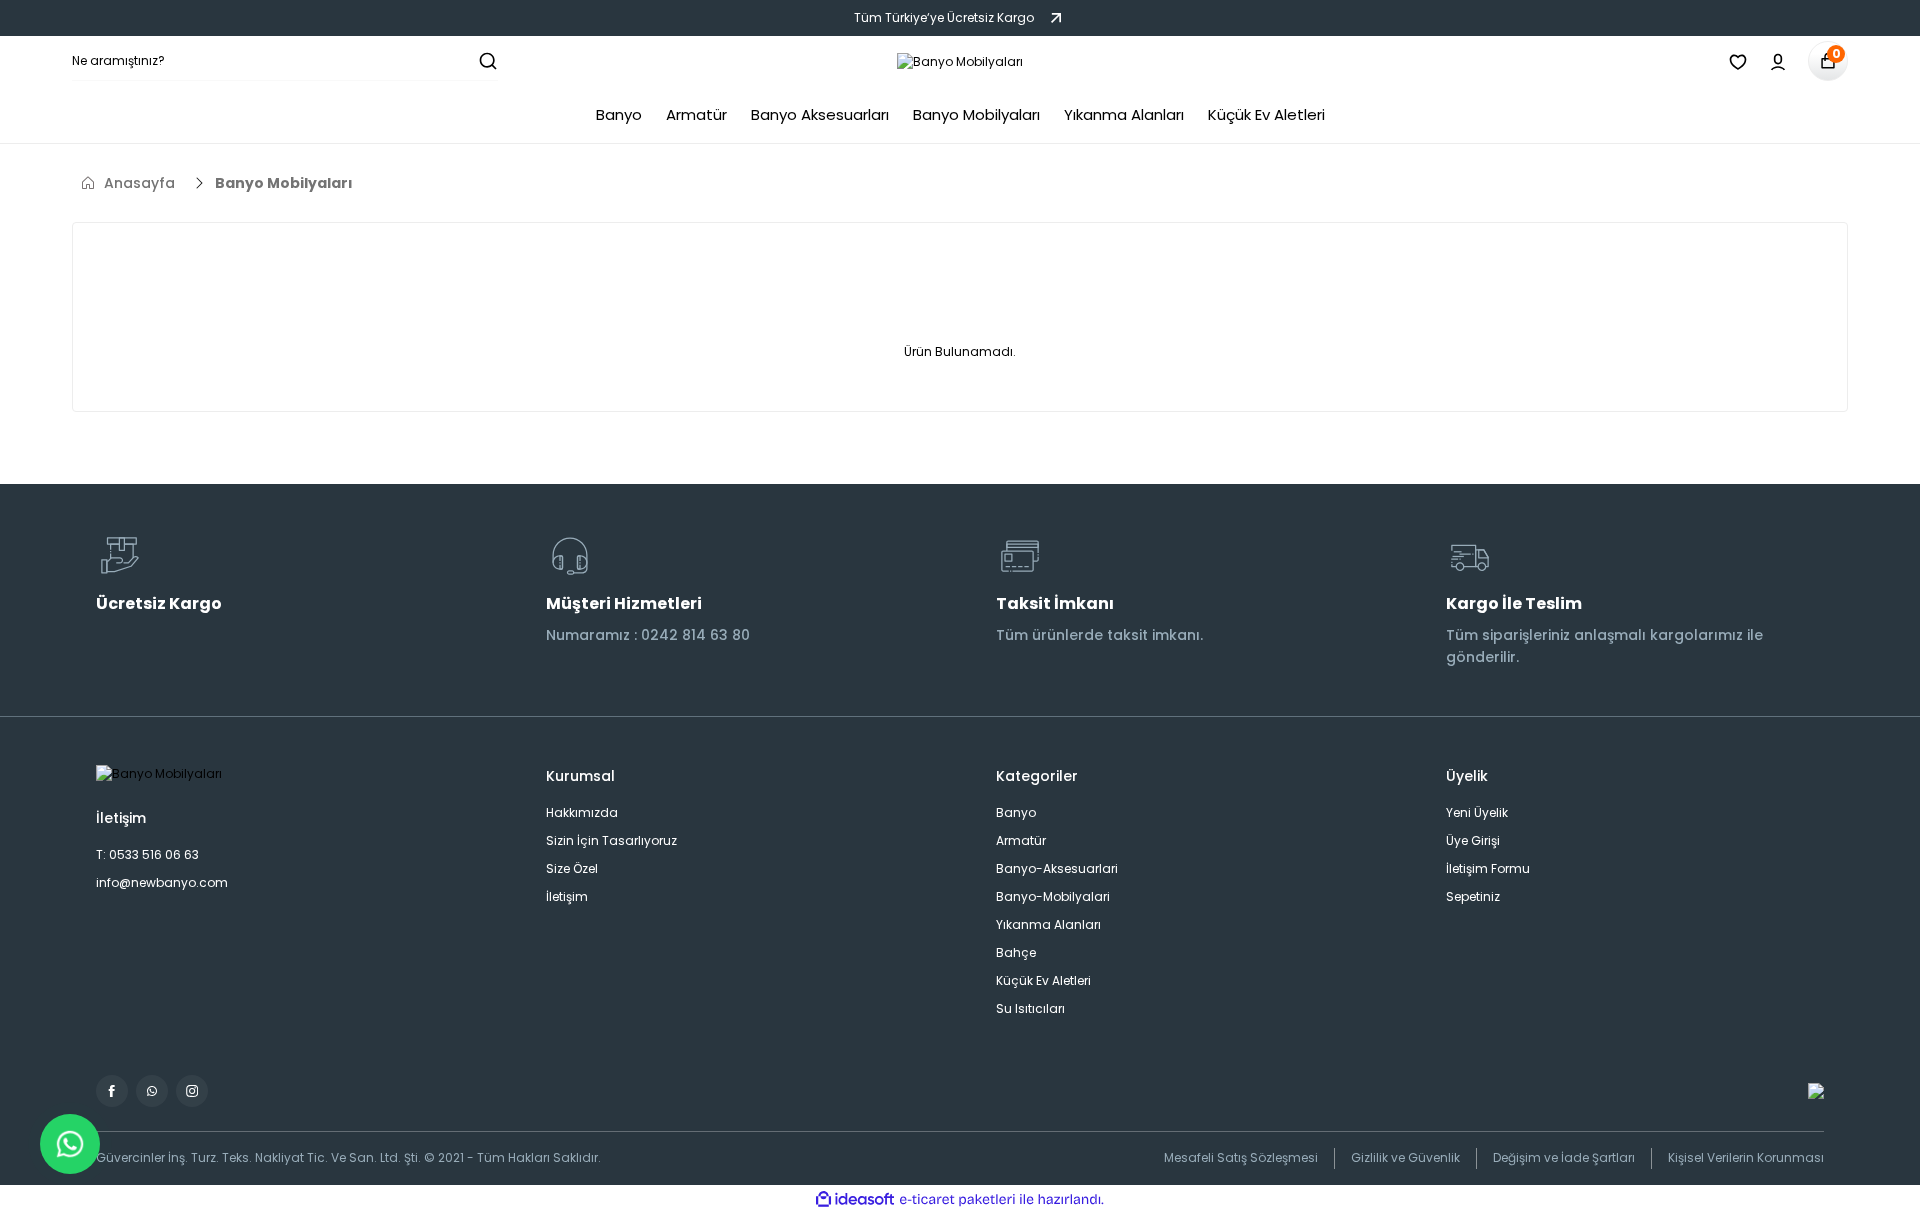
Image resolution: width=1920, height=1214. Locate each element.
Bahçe (1016, 952)
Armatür (1021, 840)
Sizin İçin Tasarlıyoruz (611, 840)
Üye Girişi (1473, 840)
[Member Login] (1778, 61)
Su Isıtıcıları (1030, 1008)
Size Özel (572, 868)
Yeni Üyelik (1477, 812)
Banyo (1016, 812)
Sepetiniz (1473, 896)
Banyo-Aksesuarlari (1057, 868)
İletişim (567, 896)
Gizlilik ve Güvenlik (1405, 1157)
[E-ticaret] (957, 1200)
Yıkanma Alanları (1048, 924)
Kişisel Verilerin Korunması (1746, 1157)
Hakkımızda (582, 812)
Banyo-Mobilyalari (1053, 896)
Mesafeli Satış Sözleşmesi (1241, 1157)
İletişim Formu (1488, 868)
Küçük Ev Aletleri (1043, 980)
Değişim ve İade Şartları (1564, 1157)
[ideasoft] (855, 1199)
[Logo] (960, 61)
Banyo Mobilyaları (284, 183)
